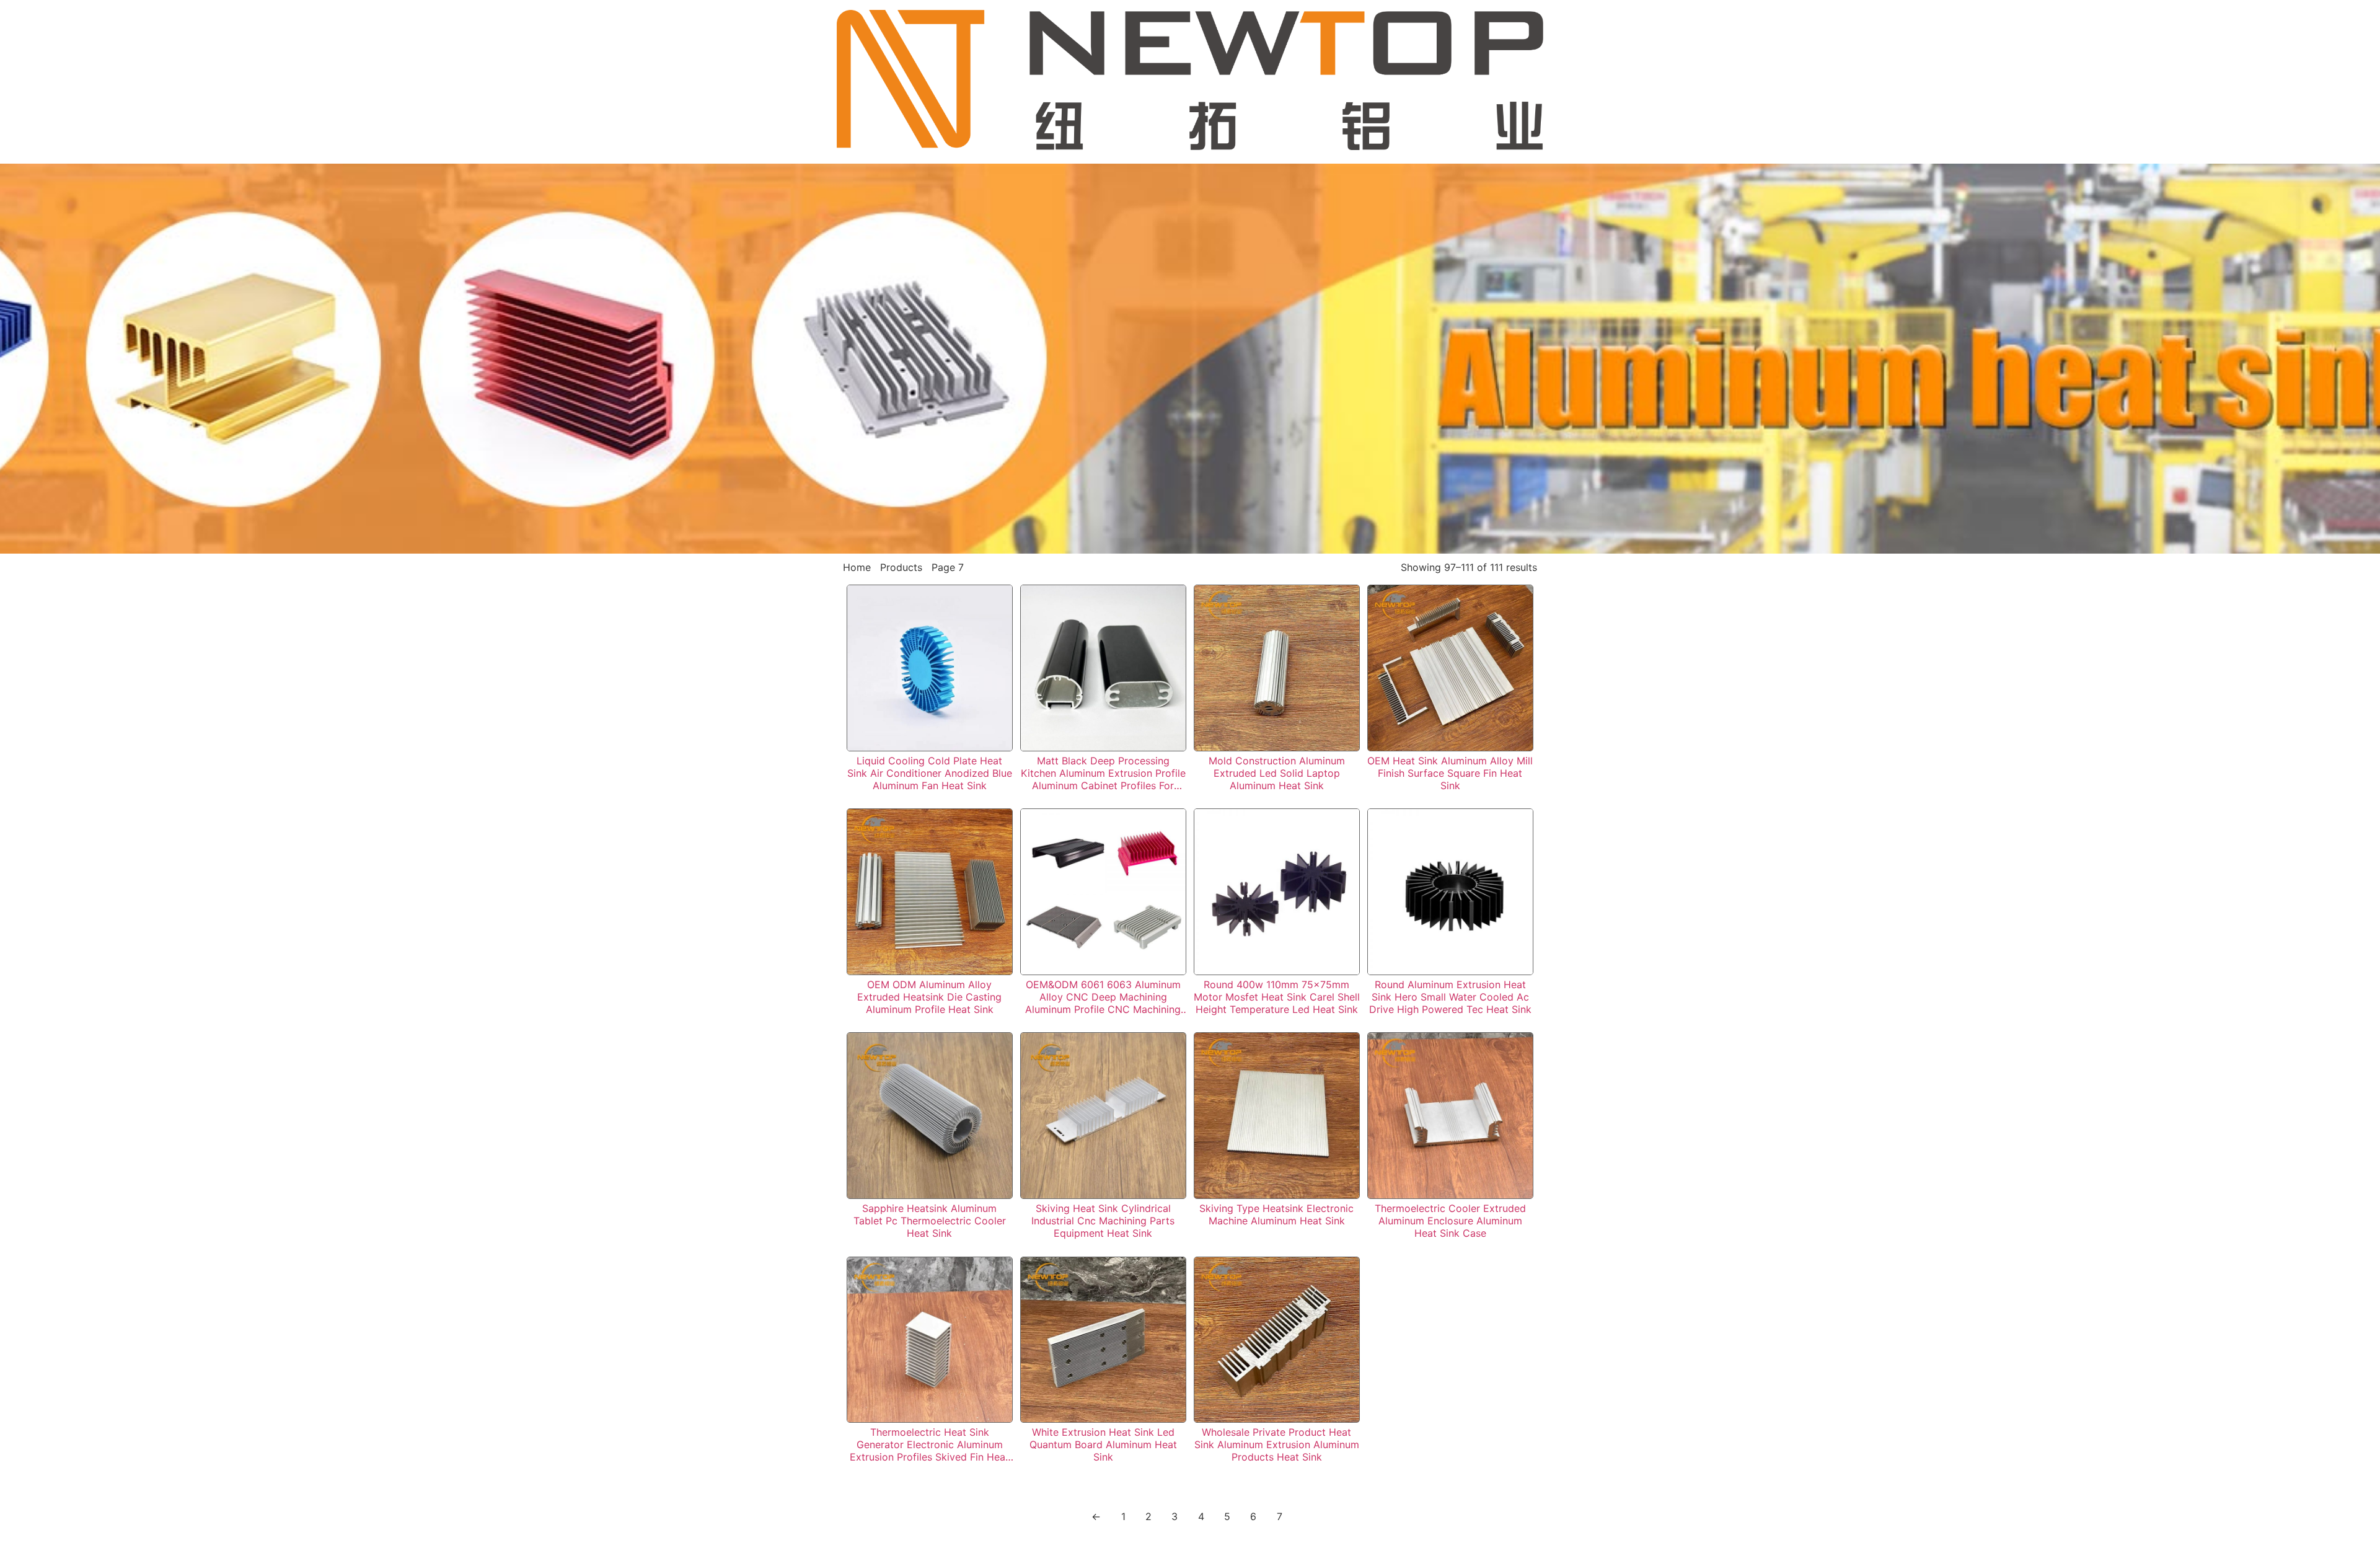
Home (857, 567)
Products (901, 567)
